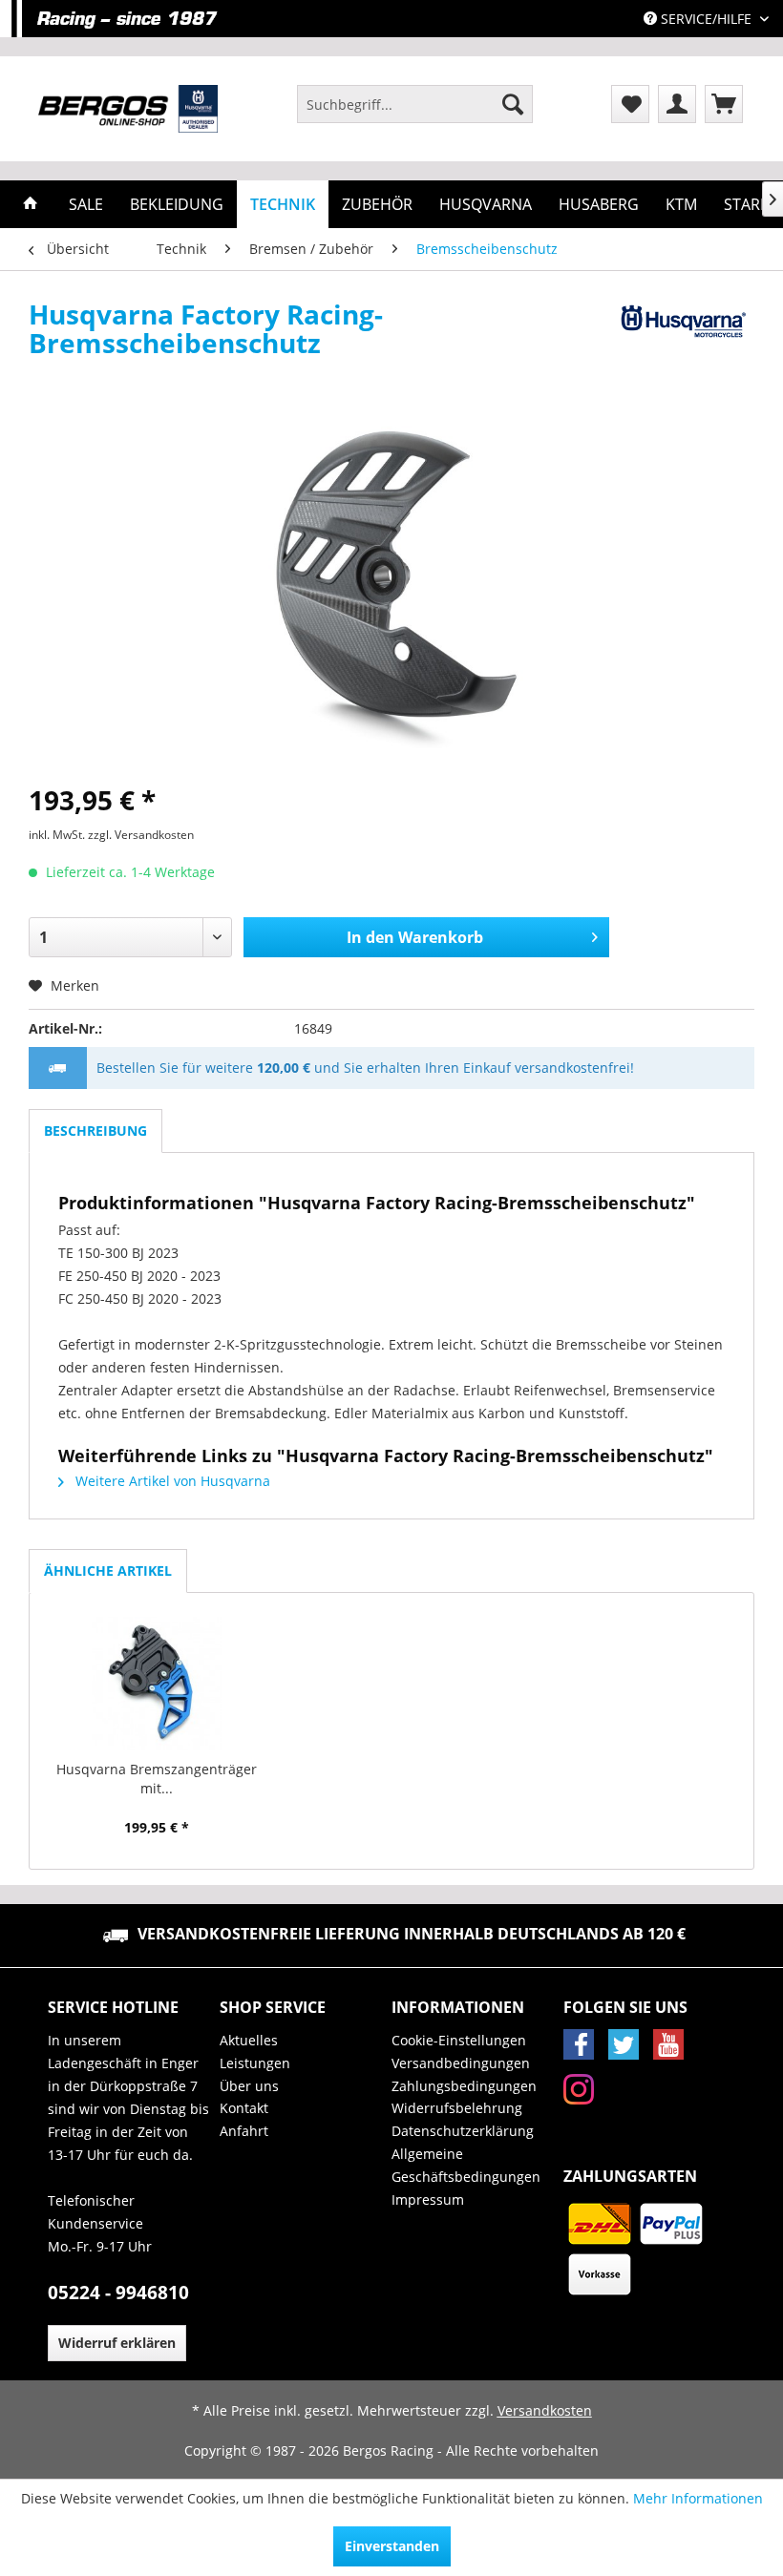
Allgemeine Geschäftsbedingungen (466, 2165)
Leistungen (255, 2063)
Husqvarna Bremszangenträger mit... (157, 1779)
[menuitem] (415, 104)
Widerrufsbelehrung (457, 2108)
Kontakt (244, 2108)
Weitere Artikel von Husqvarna (171, 1481)
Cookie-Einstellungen (459, 2040)
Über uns (249, 2086)
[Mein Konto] (677, 104)
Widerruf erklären (117, 2343)
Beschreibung (95, 1131)
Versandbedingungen (461, 2063)
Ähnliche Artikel (108, 1571)
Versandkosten (545, 2410)
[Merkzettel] (630, 104)
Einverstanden (392, 2546)
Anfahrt (244, 2131)
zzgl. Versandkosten (141, 835)
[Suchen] (513, 104)
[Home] (31, 204)
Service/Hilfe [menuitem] (706, 19)
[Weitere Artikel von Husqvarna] (682, 333)
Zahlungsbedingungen (464, 2086)
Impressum (428, 2199)
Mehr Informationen (698, 2498)
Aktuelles (249, 2040)
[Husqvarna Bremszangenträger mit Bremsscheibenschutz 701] (157, 1684)
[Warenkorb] (724, 104)
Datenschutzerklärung (463, 2131)
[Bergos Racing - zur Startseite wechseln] (128, 109)
